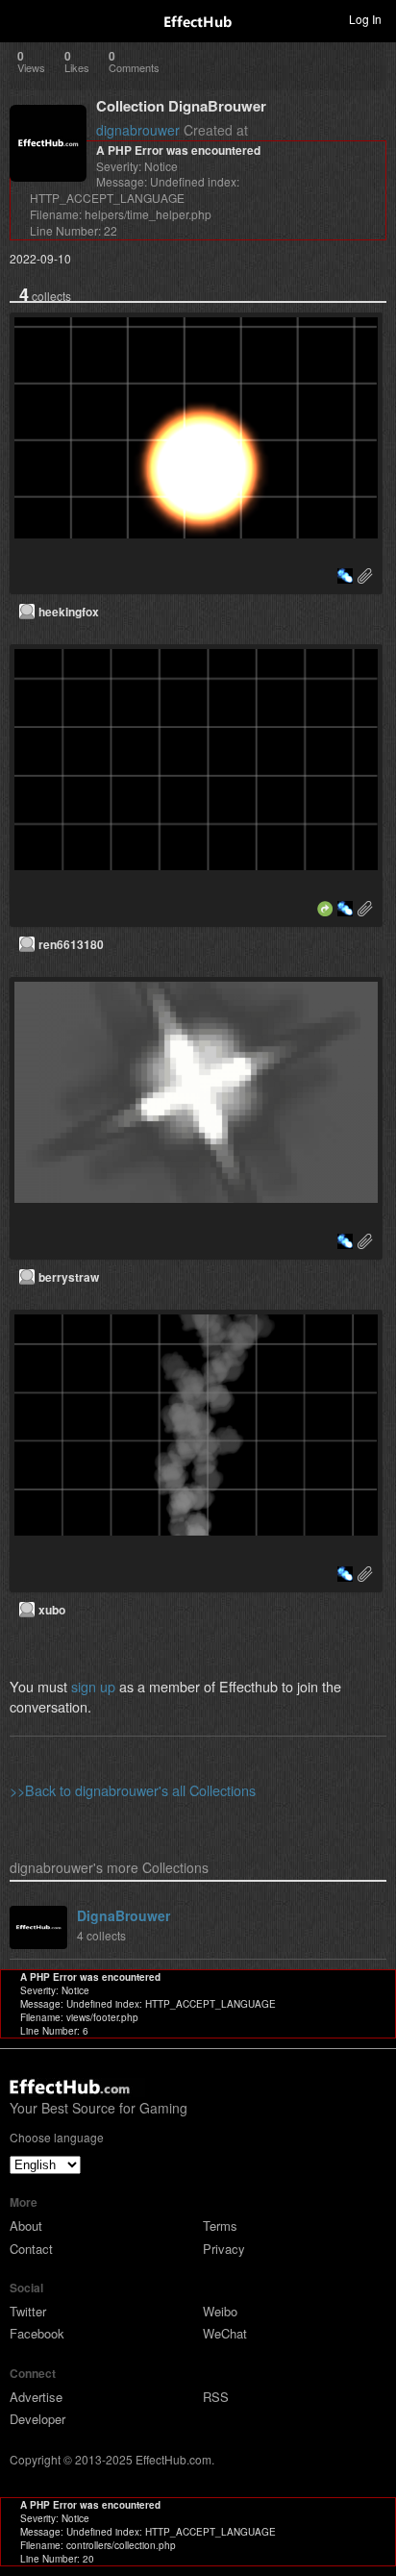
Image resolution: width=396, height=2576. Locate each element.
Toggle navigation (23, 18)
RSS (216, 2397)
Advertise (36, 2397)
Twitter (28, 2311)
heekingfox (69, 612)
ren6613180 (71, 944)
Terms (220, 2226)
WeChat (225, 2333)
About (26, 2226)
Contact (31, 2249)
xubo (52, 1610)
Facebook (37, 2333)
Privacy (224, 2249)
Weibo (220, 2311)
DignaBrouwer (124, 1915)
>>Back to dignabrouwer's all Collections (133, 1790)
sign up (93, 1686)
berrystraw (69, 1277)
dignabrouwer (138, 130)
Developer (37, 2419)
